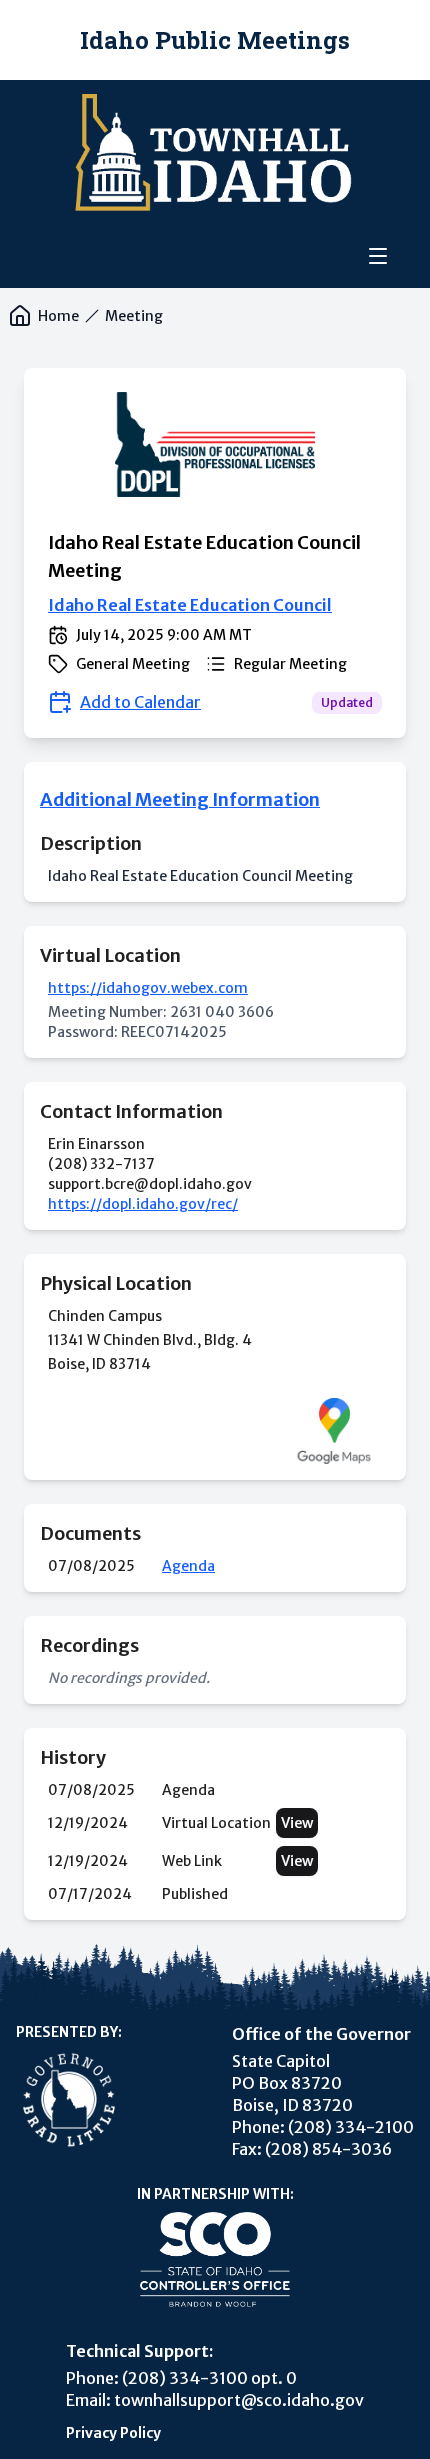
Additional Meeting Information (180, 799)
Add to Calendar (140, 702)
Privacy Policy (113, 2433)
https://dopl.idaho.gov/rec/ (143, 1204)
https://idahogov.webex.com (148, 988)
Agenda (188, 1566)
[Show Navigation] (378, 256)
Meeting (134, 316)
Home (58, 316)
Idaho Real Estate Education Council (190, 604)
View (297, 1823)
